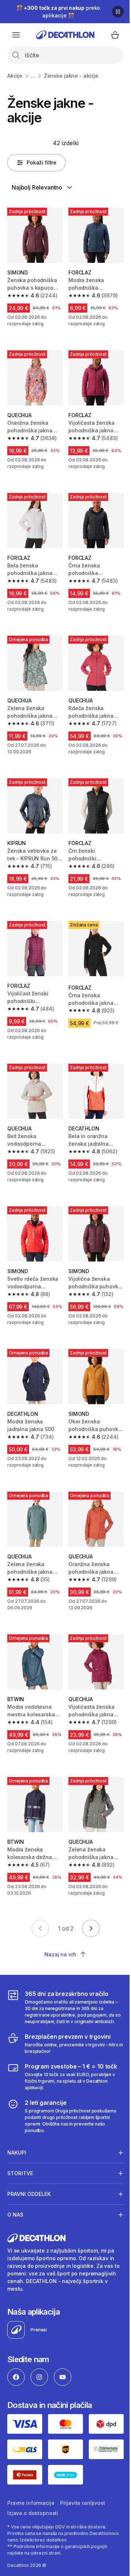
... (33, 76)
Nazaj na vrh (60, 1954)
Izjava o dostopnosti (33, 2540)
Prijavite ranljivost (82, 2529)
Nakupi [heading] (17, 2182)
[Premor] (118, 12)
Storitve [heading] (20, 2203)
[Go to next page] (91, 1928)
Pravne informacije (31, 2529)
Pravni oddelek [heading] (29, 2223)
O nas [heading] (15, 2244)
